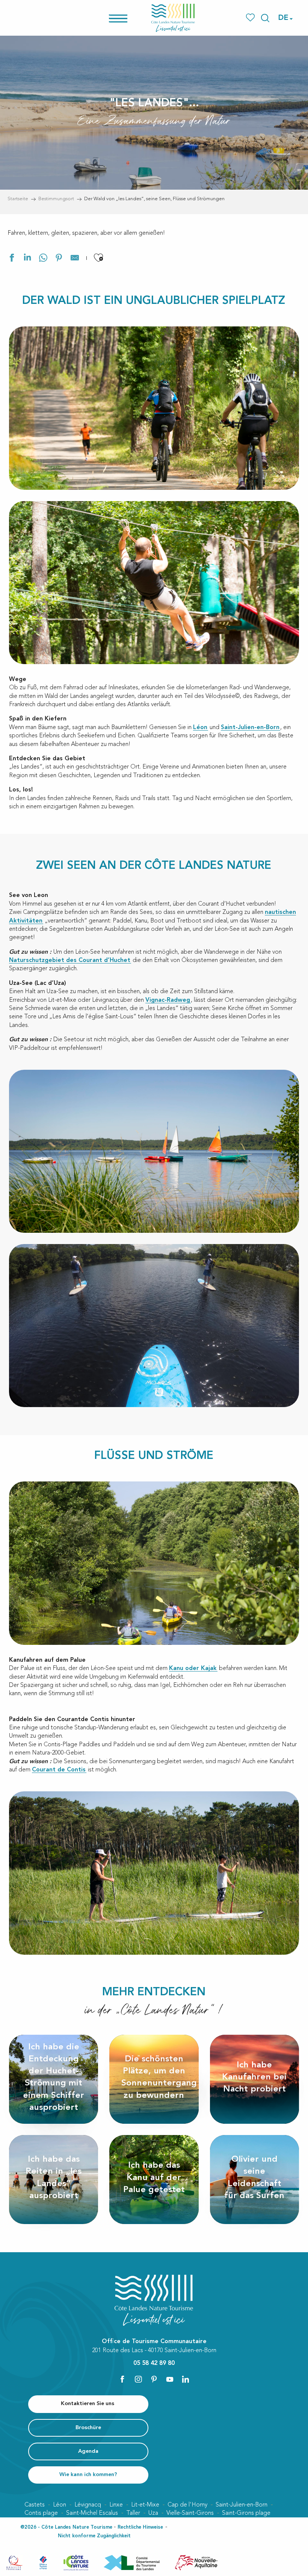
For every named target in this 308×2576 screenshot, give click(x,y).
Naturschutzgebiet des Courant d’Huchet (70, 960)
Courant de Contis (59, 1770)
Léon (200, 728)
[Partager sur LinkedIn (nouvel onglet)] (27, 259)
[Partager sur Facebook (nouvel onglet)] (12, 259)
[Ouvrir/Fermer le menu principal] (128, 18)
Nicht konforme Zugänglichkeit (94, 2536)
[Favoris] (251, 18)
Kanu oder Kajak (193, 1669)
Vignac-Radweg (168, 1000)
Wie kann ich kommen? (88, 2475)
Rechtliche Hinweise (140, 2527)
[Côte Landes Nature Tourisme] (173, 18)
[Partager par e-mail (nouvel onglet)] (75, 259)
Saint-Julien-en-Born (250, 728)
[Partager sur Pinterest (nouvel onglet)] (59, 259)
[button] (265, 18)
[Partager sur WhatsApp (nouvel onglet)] (43, 259)
